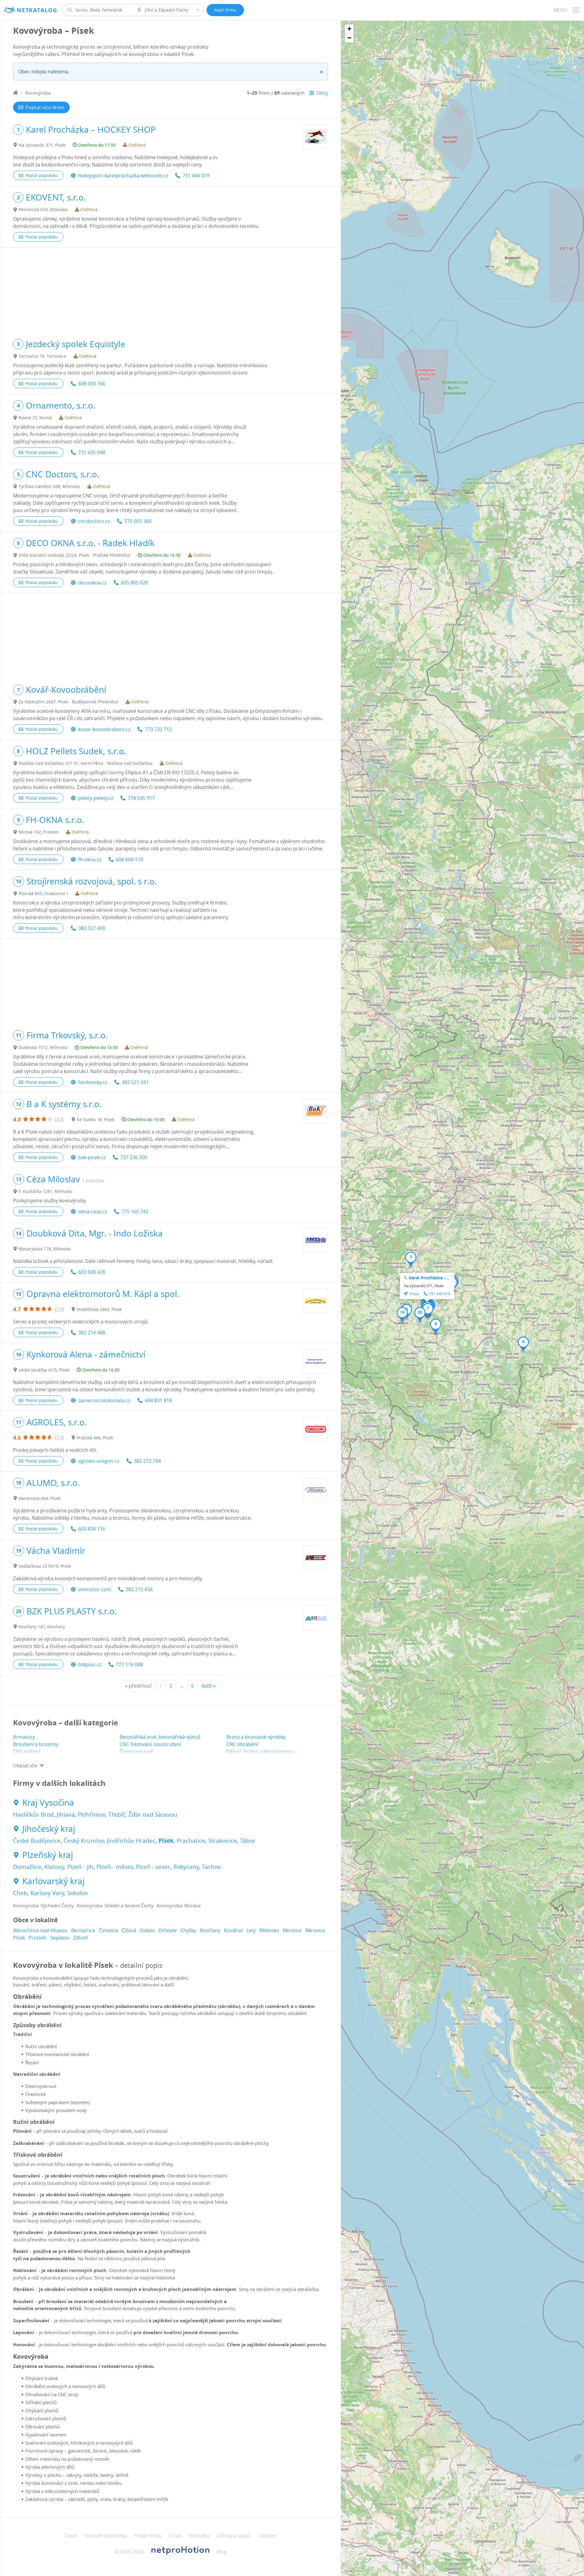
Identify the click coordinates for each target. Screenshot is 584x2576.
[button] (411, 1259)
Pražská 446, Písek (95, 1438)
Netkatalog (37, 10)
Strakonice (223, 1841)
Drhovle (168, 1930)
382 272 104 (147, 1461)
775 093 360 (138, 521)
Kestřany (210, 1930)
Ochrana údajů (234, 2536)
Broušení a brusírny (36, 1744)
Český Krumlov (84, 1841)
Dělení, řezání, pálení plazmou (261, 1752)
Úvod (71, 2536)
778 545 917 (141, 798)
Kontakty (199, 2536)
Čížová (129, 1930)
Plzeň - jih (80, 1867)
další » (209, 1686)
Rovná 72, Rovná (35, 418)
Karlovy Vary (47, 1893)
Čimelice (108, 1930)
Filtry (322, 93)
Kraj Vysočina (48, 1803)
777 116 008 (129, 1664)
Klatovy (54, 1867)
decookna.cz (92, 583)
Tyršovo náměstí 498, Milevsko (49, 486)
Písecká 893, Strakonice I (43, 893)
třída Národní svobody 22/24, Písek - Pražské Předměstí (75, 555)
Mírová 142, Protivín (39, 832)
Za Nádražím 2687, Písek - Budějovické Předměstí (68, 702)
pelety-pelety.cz (96, 798)
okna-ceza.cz (92, 1211)
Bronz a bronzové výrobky (256, 1737)
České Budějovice (37, 1841)
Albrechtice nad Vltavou (40, 1930)
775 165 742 (135, 1211)
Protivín (38, 1938)
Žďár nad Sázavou (153, 1814)
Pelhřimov (92, 1814)
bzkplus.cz (90, 1664)
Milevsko (269, 1930)
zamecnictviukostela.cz (104, 1400)
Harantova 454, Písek (40, 1498)
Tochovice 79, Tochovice (42, 356)
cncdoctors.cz (94, 521)
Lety (251, 1930)
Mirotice (292, 1930)
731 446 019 (196, 176)
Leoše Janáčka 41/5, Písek (44, 1370)
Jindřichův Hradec (131, 1841)
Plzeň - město (115, 1867)
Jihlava (66, 1814)
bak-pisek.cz (92, 1157)
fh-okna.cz (90, 859)
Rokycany (186, 1867)
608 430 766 (92, 384)
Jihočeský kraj (49, 1829)
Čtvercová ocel (136, 1752)
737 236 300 (134, 1157)
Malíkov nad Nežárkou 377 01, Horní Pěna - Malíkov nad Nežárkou (85, 763)
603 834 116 (92, 1529)
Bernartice (83, 1930)
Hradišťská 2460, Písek (99, 1309)
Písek (166, 1841)
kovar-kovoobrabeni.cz (104, 729)
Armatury (24, 1737)
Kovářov (233, 1930)
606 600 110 (129, 859)
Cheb (20, 1893)
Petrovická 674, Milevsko (43, 209)
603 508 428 (92, 1272)
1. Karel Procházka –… (427, 1278)
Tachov (211, 1867)
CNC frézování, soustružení (150, 1744)
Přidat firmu (148, 2536)
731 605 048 (92, 452)
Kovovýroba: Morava (179, 1905)
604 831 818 (158, 1400)
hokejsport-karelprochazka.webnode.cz (123, 176)
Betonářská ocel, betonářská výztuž (160, 1737)
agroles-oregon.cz (99, 1461)
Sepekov (60, 1938)
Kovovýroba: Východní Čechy (43, 1905)
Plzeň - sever (153, 1867)
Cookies (267, 2536)
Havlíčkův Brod (33, 1814)
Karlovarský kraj (53, 1881)
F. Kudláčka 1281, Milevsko (45, 1191)
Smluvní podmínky (105, 2536)
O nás (175, 2536)
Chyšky (188, 1930)
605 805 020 (135, 583)
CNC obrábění (242, 1744)
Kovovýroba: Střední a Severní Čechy (115, 1905)
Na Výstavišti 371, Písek (42, 145)
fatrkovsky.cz (93, 1082)
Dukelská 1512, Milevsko (43, 1047)
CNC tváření (27, 1752)
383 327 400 (92, 928)
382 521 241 (135, 1082)
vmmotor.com (95, 1589)
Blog (222, 2552)
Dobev (147, 1930)
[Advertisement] (170, 290)
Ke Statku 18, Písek (96, 1119)
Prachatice (191, 1841)
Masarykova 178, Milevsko (45, 1249)
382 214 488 (92, 1333)
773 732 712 (158, 729)
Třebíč (117, 1814)
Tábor (248, 1841)
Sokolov (78, 1893)
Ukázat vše (25, 1766)
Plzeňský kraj (48, 1855)
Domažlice (27, 1867)
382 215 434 (139, 1589)
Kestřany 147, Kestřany (42, 1627)
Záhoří (80, 1938)
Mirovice (315, 1930)
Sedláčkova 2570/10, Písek (45, 1566)
